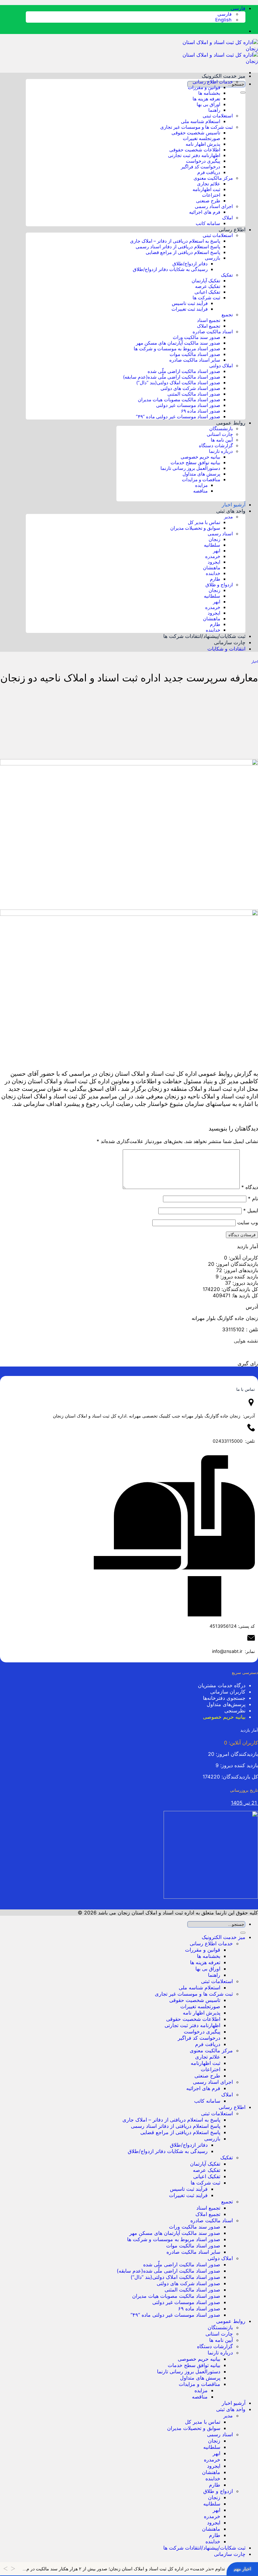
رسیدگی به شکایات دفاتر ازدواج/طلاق (170, 269)
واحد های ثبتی (231, 511)
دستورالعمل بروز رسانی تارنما (190, 468)
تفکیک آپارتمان (206, 281)
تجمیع (227, 315)
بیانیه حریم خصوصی (200, 457)
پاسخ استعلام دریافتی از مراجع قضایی (183, 252)
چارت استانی (220, 434)
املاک (227, 218)
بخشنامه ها (209, 93)
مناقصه (200, 491)
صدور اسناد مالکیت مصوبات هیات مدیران (179, 400)
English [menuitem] (224, 20)
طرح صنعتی (208, 201)
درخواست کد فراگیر (201, 167)
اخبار (255, 662)
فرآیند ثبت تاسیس (190, 303)
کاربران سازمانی (228, 1692)
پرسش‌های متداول (226, 1704)
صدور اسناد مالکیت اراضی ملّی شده (184, 371)
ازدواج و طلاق (219, 585)
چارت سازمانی (230, 642)
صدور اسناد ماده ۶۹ (201, 411)
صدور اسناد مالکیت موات (195, 354)
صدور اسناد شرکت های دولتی (190, 388)
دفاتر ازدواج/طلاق (190, 264)
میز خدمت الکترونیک (224, 76)
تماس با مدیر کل (204, 522)
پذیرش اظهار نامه (203, 144)
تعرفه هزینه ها (206, 99)
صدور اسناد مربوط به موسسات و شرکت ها (177, 349)
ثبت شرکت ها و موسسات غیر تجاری (196, 127)
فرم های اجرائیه (205, 212)
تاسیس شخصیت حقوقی (196, 133)
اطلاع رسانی (232, 229)
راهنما (214, 110)
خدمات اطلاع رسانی (213, 82)
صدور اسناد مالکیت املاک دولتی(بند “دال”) (178, 383)
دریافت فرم (209, 172)
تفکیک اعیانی (207, 292)
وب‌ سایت (248, 1222)
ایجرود (214, 562)
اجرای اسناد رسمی (214, 206)
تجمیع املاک (209, 326)
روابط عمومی (231, 423)
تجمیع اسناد (209, 320)
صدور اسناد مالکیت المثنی (194, 394)
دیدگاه (250, 1187)
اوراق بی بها (208, 104)
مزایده (201, 485)
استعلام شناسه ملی (201, 121)
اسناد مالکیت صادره (213, 332)
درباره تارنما (221, 451)
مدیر (228, 517)
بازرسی (213, 258)
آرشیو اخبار (234, 504)
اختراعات (211, 195)
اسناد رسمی (220, 534)
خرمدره (213, 556)
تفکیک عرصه (208, 286)
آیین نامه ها (222, 440)
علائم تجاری (209, 184)
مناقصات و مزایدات (201, 480)
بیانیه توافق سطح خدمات (195, 463)
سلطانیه (212, 545)
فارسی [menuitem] (225, 14)
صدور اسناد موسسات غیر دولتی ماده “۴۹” (178, 417)
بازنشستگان (221, 429)
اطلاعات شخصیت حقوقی (195, 150)
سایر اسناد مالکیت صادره (195, 360)
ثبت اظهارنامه (206, 189)
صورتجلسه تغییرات (202, 138)
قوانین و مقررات (204, 87)
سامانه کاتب (208, 223)
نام (253, 1198)
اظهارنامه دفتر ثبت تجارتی (194, 155)
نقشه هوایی (246, 1341)
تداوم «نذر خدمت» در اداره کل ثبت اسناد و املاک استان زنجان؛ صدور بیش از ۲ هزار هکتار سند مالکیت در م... (124, 2569)
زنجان (214, 539)
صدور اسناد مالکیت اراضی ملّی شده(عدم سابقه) (172, 377)
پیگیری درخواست (203, 161)
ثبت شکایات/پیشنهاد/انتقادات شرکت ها (204, 636)
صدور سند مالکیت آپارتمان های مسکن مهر (178, 343)
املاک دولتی (221, 366)
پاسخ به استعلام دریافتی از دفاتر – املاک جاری (175, 241)
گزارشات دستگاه (216, 446)
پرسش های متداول (201, 474)
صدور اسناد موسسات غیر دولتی (188, 405)
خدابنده (213, 573)
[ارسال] (243, 93)
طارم (215, 579)
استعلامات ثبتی (218, 116)
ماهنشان (212, 568)
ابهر (217, 551)
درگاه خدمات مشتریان (222, 1685)
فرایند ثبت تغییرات (190, 309)
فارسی (237, 8)
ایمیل (251, 1210)
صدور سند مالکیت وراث (196, 337)
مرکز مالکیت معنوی (213, 178)
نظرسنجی (235, 1711)
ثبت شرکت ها (206, 298)
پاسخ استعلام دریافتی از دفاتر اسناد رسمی (178, 247)
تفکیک (227, 275)
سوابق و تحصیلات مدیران (195, 528)
